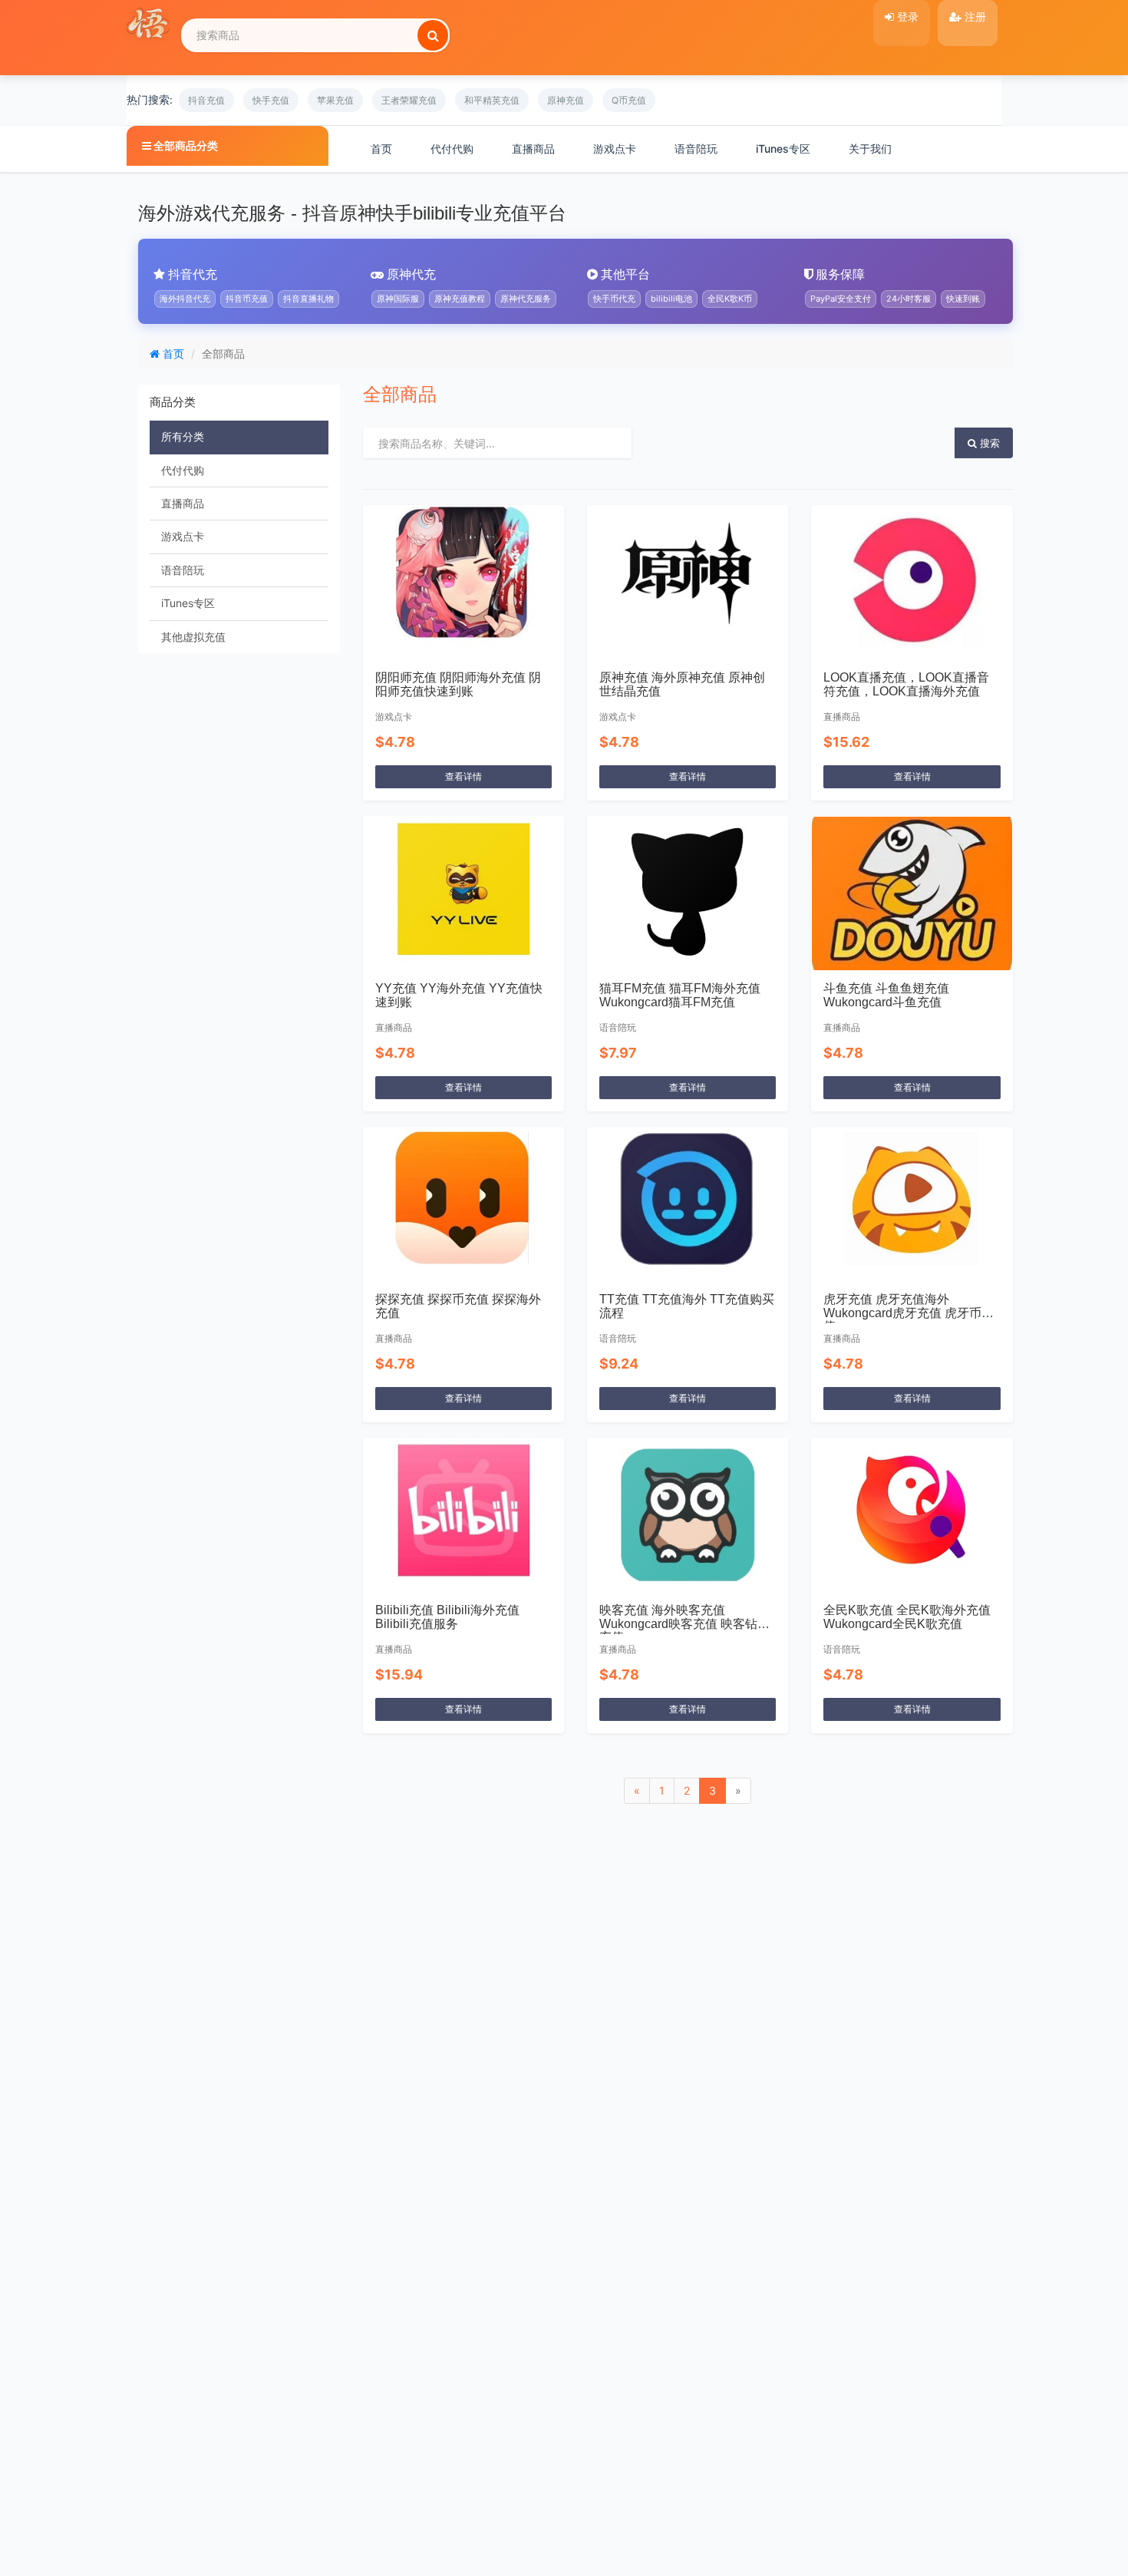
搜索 (988, 443)
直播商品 (533, 149)
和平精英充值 (492, 100)
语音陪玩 (696, 149)
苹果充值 (335, 100)
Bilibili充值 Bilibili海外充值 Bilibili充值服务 (447, 1617)
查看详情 (463, 776)
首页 (381, 149)
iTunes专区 (783, 149)
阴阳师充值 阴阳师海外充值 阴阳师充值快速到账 (458, 684)
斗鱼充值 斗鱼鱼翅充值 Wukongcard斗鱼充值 (886, 995)
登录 (906, 17)
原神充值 (566, 100)
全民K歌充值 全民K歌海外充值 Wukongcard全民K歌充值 (907, 1617)
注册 (974, 17)
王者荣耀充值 (409, 100)
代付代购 (452, 149)
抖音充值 (206, 100)
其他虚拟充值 (193, 637)
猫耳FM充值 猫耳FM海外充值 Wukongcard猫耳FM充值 (680, 995)
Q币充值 (629, 100)
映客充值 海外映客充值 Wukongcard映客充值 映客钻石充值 (684, 1623)
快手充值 (271, 100)
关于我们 (870, 149)
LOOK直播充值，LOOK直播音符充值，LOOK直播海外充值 (906, 684)
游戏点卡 (615, 149)
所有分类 (183, 436)
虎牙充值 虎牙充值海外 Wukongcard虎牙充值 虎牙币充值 (909, 1313)
